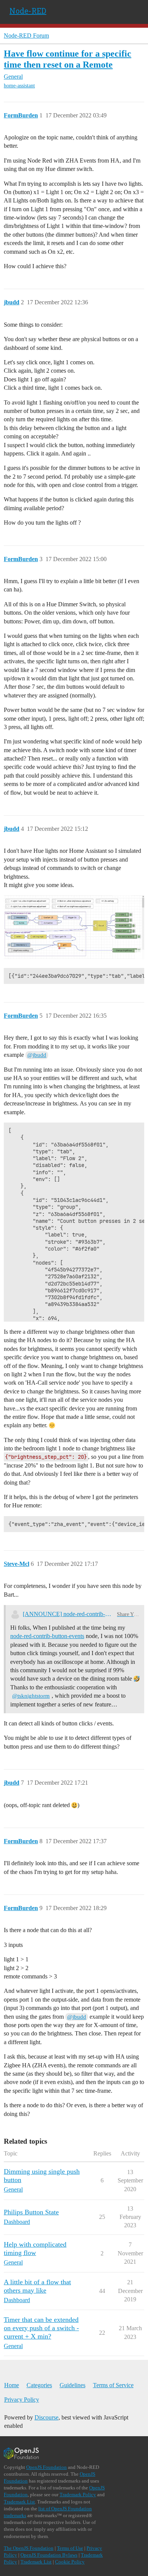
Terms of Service (113, 2385)
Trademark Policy (78, 2495)
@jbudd (37, 1055)
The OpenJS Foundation (29, 2548)
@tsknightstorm (31, 1696)
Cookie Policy (70, 2562)
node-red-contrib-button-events (47, 1636)
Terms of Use (70, 2548)
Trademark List (19, 2502)
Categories (39, 2385)
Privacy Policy (22, 2400)
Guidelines (72, 2385)
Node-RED (28, 11)
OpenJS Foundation (46, 2467)
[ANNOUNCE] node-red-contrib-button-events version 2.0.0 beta (68, 1614)
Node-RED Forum (26, 36)
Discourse (46, 2417)
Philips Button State (31, 2212)
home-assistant (19, 86)
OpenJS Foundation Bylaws (49, 2555)
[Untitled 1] (74, 927)
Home (12, 2385)
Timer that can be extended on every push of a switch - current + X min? (41, 2328)
